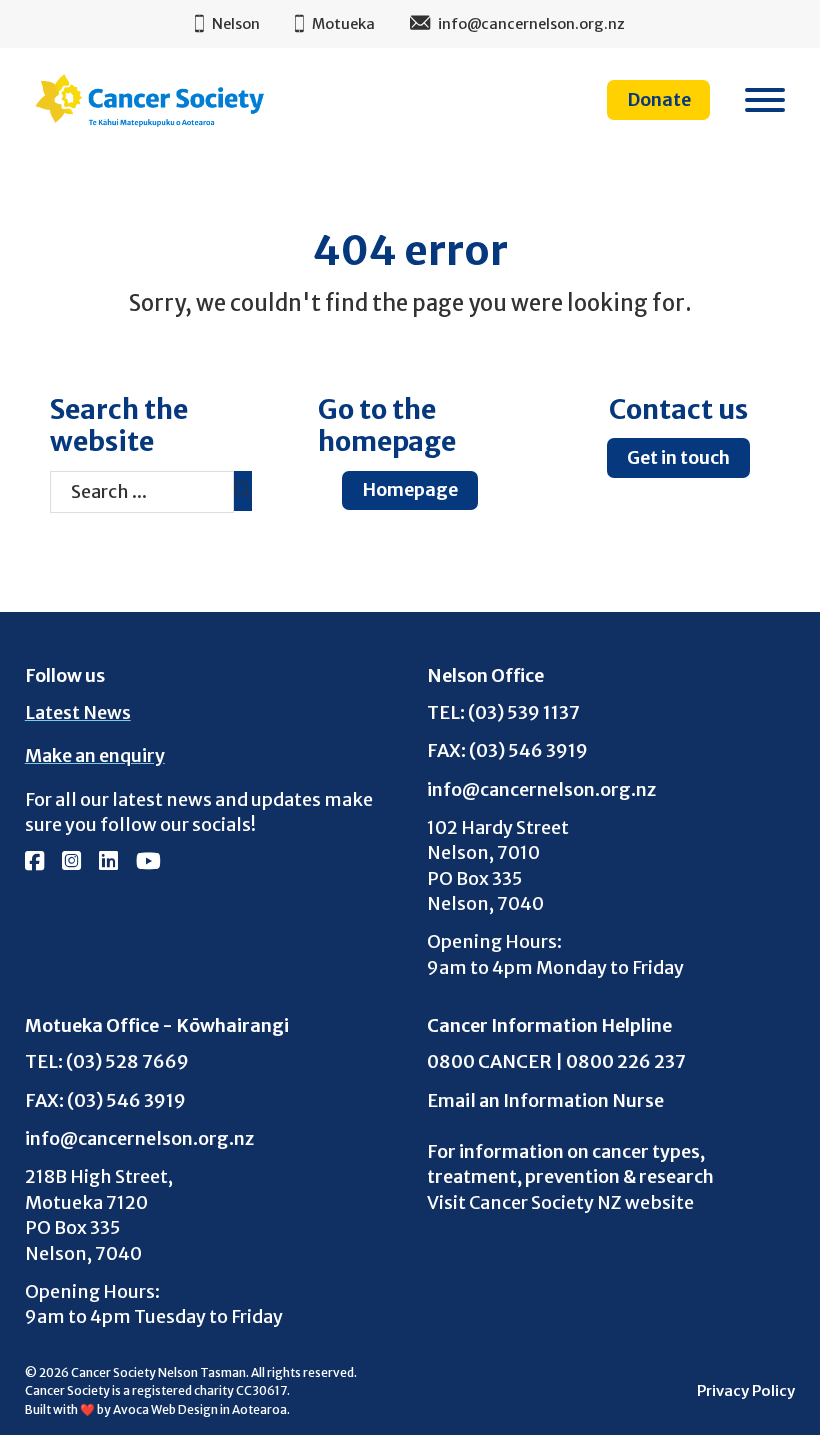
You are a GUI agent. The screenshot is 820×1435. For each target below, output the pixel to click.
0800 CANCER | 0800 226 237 (556, 1061)
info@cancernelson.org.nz (541, 789)
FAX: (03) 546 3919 (507, 750)
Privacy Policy (746, 1391)
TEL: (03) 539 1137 (503, 712)
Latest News (78, 712)
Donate (659, 99)
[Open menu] (765, 100)
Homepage (410, 489)
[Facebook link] (34, 862)
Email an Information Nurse (545, 1100)
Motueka (343, 24)
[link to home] (150, 100)
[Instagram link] (71, 862)
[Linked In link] (108, 862)
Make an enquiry (95, 755)
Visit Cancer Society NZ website (560, 1202)
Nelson (236, 24)
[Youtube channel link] (148, 862)
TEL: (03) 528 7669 (107, 1061)
